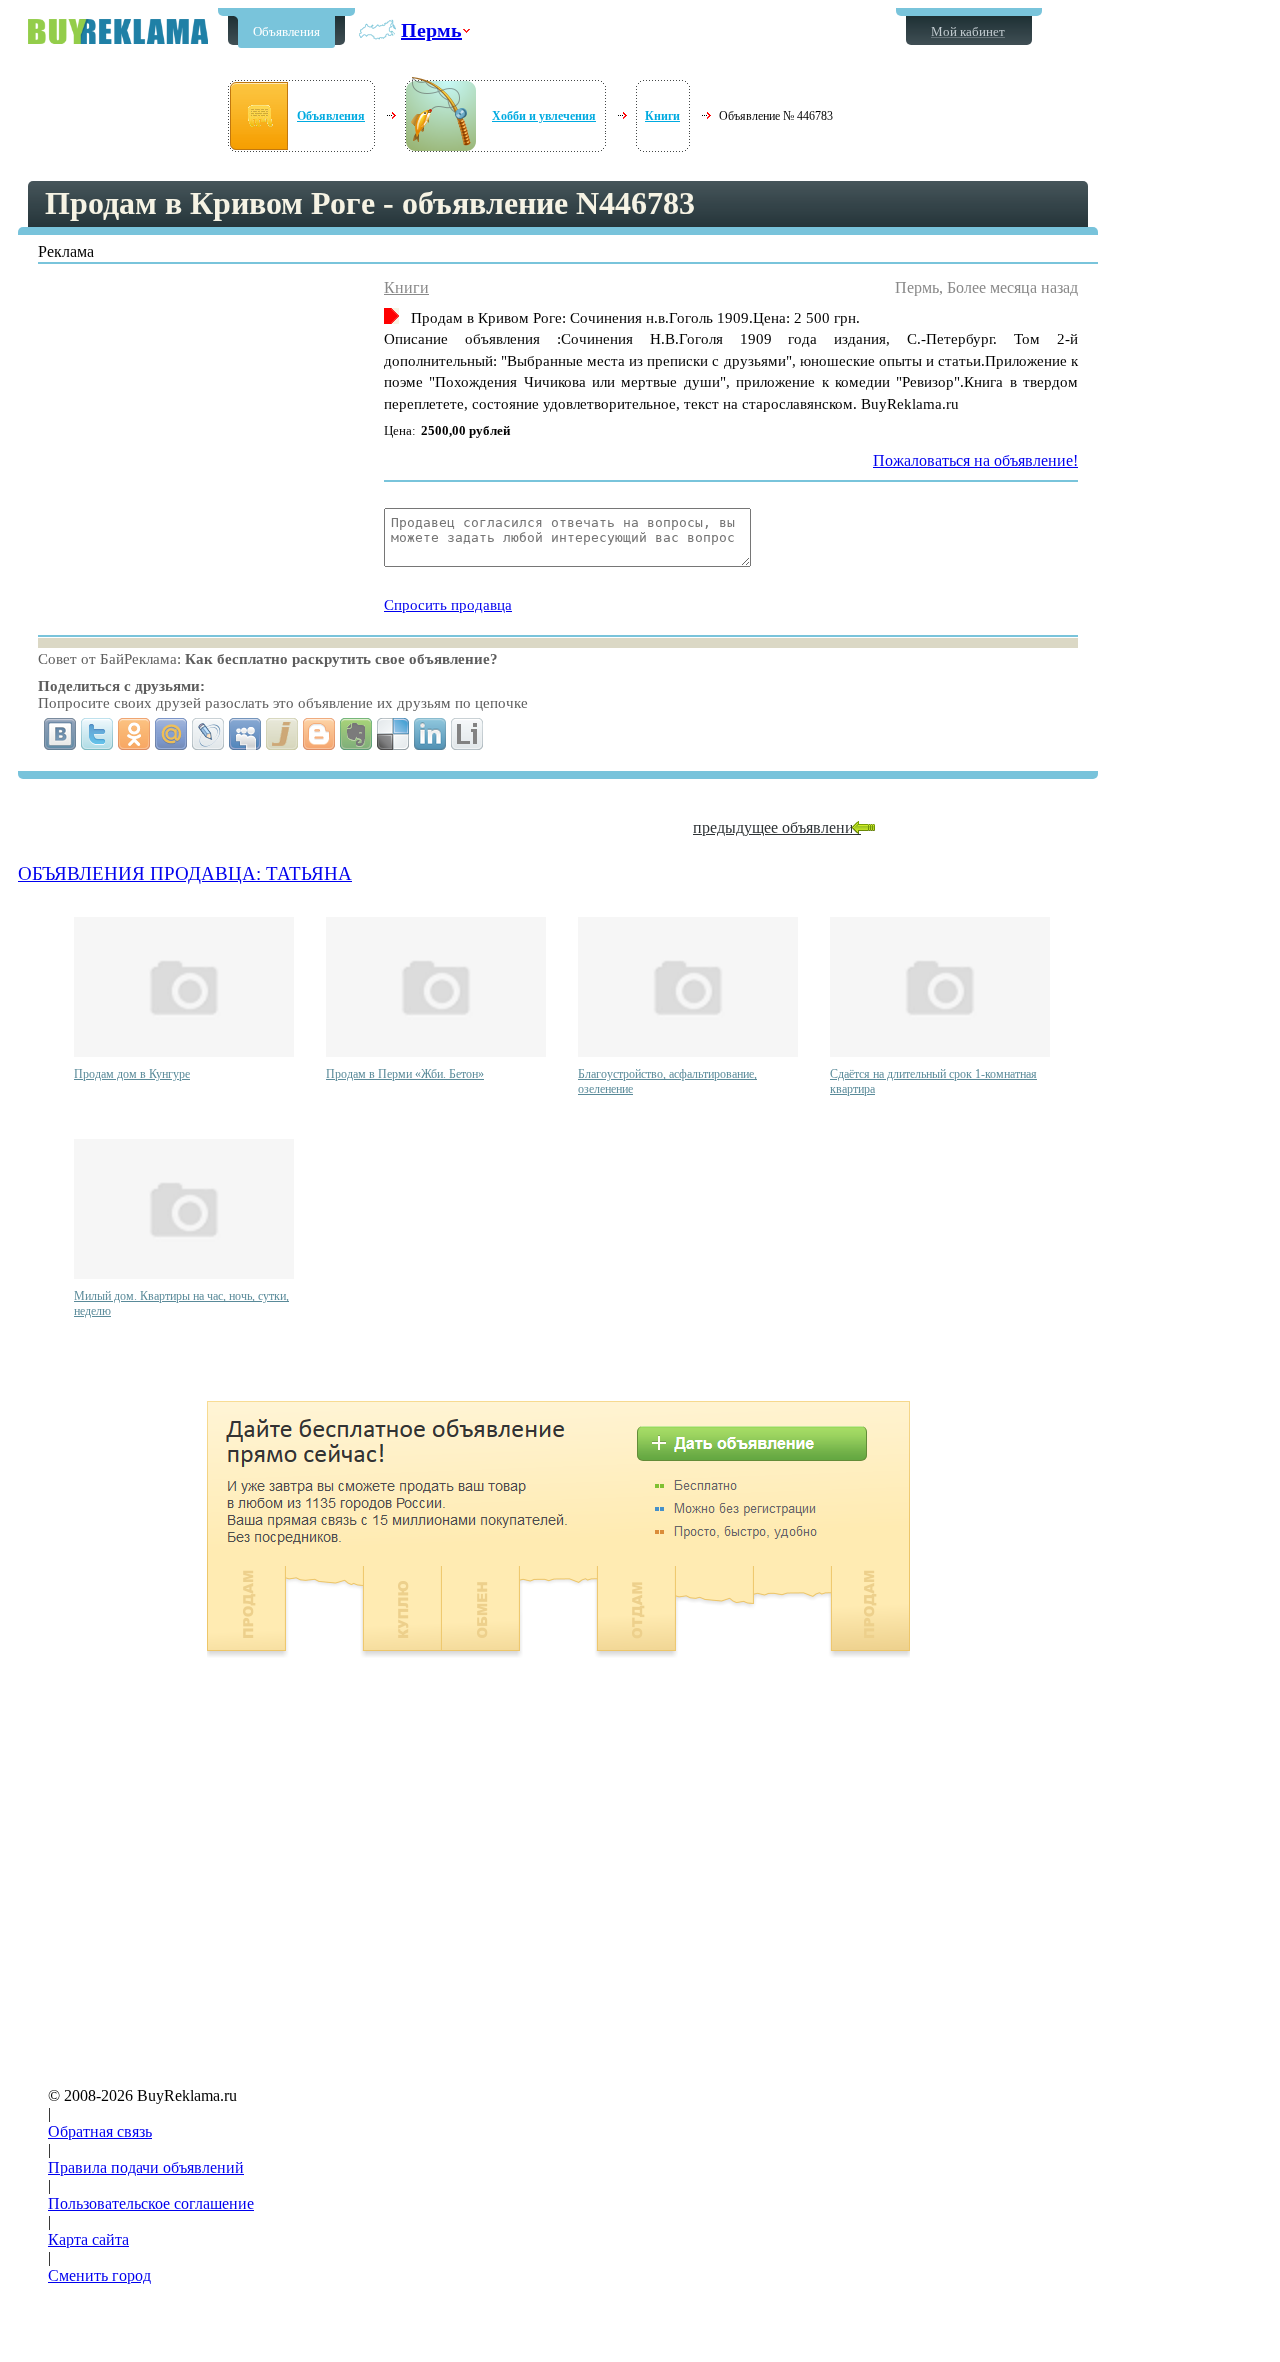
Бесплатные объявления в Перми (118, 31)
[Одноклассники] (134, 734)
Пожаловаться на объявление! (975, 460)
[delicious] (393, 734)
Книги (662, 116)
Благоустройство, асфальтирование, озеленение (667, 1081)
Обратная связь (100, 2131)
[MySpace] (245, 734)
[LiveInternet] (467, 734)
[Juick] (282, 734)
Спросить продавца (448, 605)
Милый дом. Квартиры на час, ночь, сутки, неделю (181, 1303)
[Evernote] (356, 734)
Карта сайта (88, 2239)
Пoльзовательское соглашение (151, 2203)
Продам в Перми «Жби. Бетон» (405, 1074)
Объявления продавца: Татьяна (185, 873)
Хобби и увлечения (544, 116)
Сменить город (99, 2275)
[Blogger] (319, 734)
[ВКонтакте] (60, 734)
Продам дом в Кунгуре (132, 1074)
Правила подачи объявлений (146, 2167)
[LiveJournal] (208, 734)
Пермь (431, 30)
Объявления (286, 31)
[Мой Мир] (171, 734)
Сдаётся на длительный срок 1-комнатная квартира (933, 1081)
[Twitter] (97, 734)
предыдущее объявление (777, 827)
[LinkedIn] (430, 734)
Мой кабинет (968, 31)
